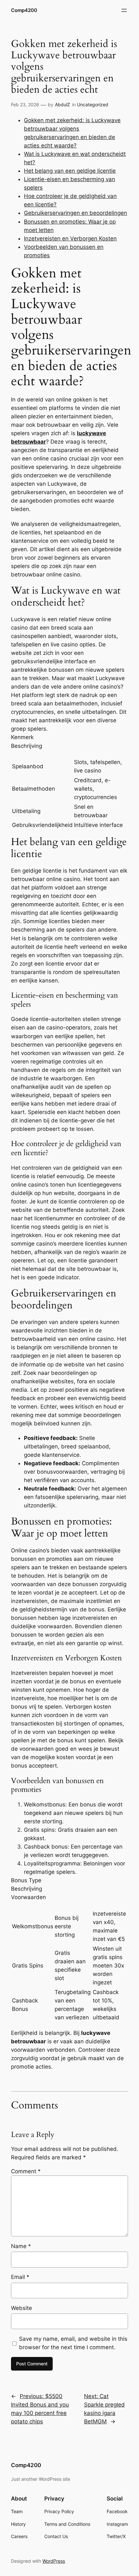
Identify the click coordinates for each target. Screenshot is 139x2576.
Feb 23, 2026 (25, 104)
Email (20, 2277)
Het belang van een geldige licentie (70, 171)
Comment (26, 2171)
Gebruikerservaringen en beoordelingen (75, 213)
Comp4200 (24, 10)
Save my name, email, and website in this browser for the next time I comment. (73, 2343)
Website (21, 2308)
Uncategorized (93, 104)
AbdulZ (63, 104)
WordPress (54, 2561)
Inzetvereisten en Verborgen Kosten (70, 238)
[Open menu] (124, 10)
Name (21, 2246)
